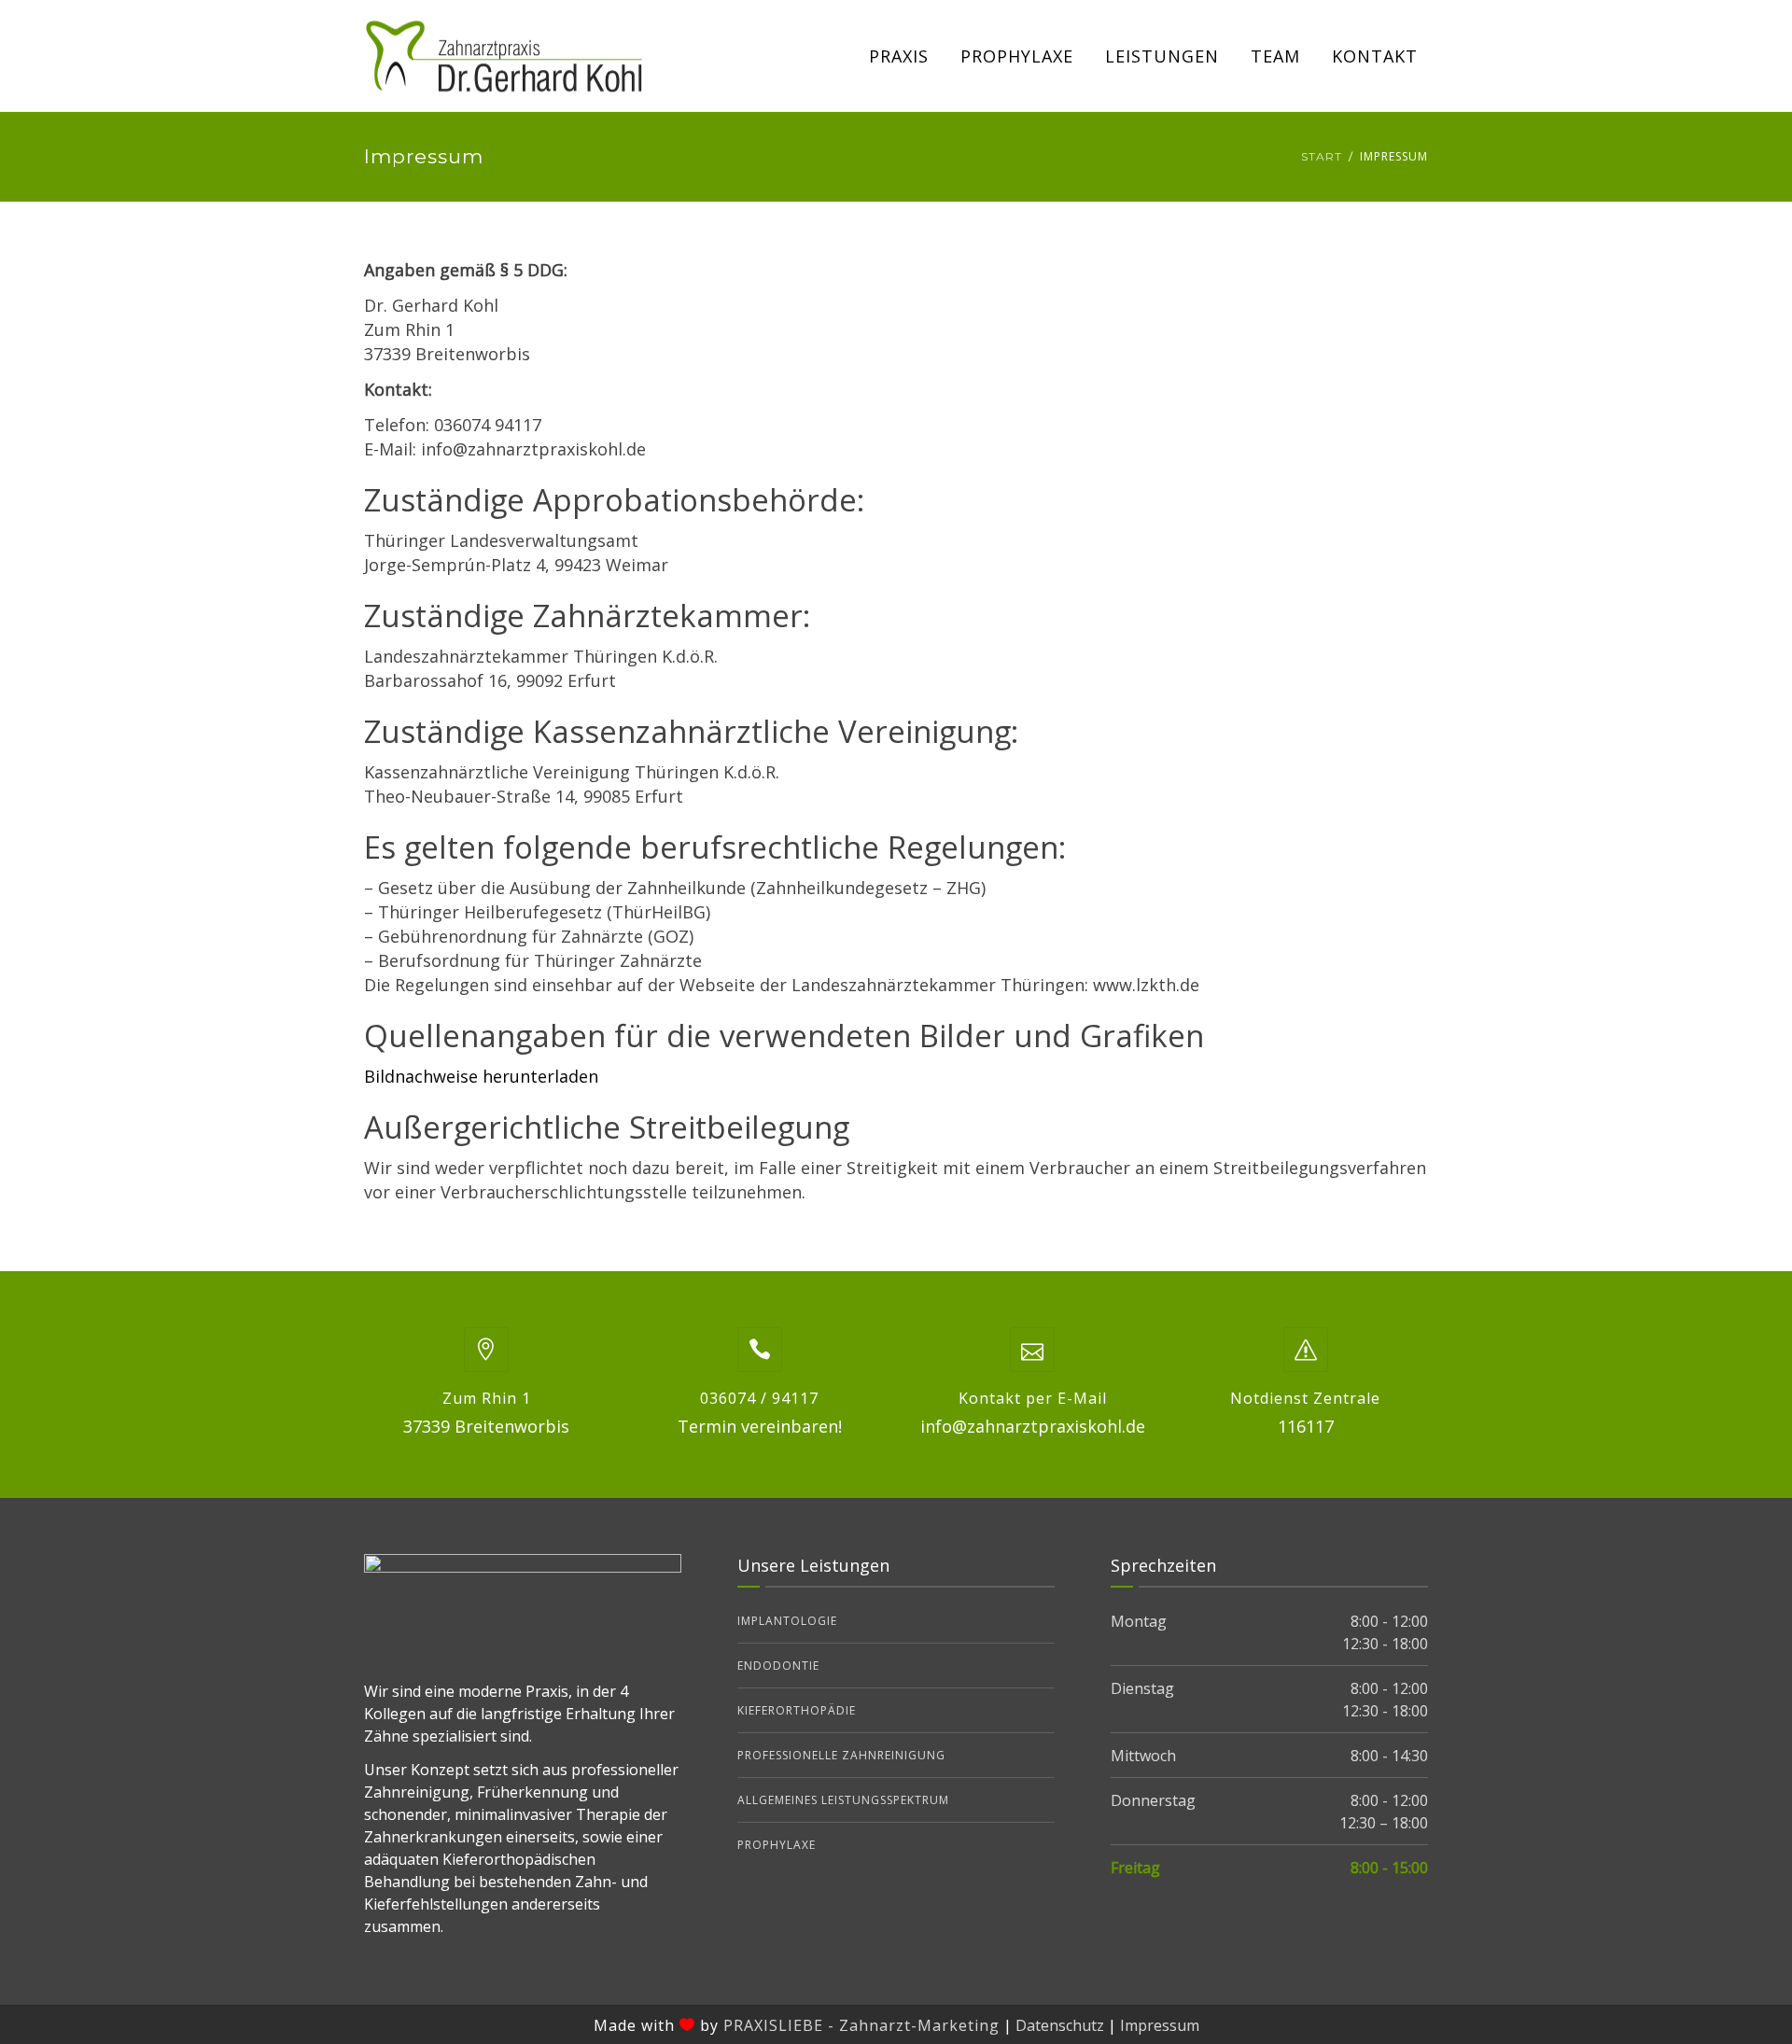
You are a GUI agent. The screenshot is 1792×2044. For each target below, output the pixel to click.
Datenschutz (1060, 2025)
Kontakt (1375, 56)
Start (1322, 156)
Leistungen (1162, 56)
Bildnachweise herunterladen (481, 1076)
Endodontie (778, 1666)
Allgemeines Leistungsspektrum (843, 1800)
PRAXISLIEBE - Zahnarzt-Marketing (861, 2025)
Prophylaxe (1017, 56)
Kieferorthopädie (797, 1710)
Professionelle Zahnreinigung (841, 1755)
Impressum (1160, 2025)
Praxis (899, 56)
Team (1275, 56)
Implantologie (787, 1621)
